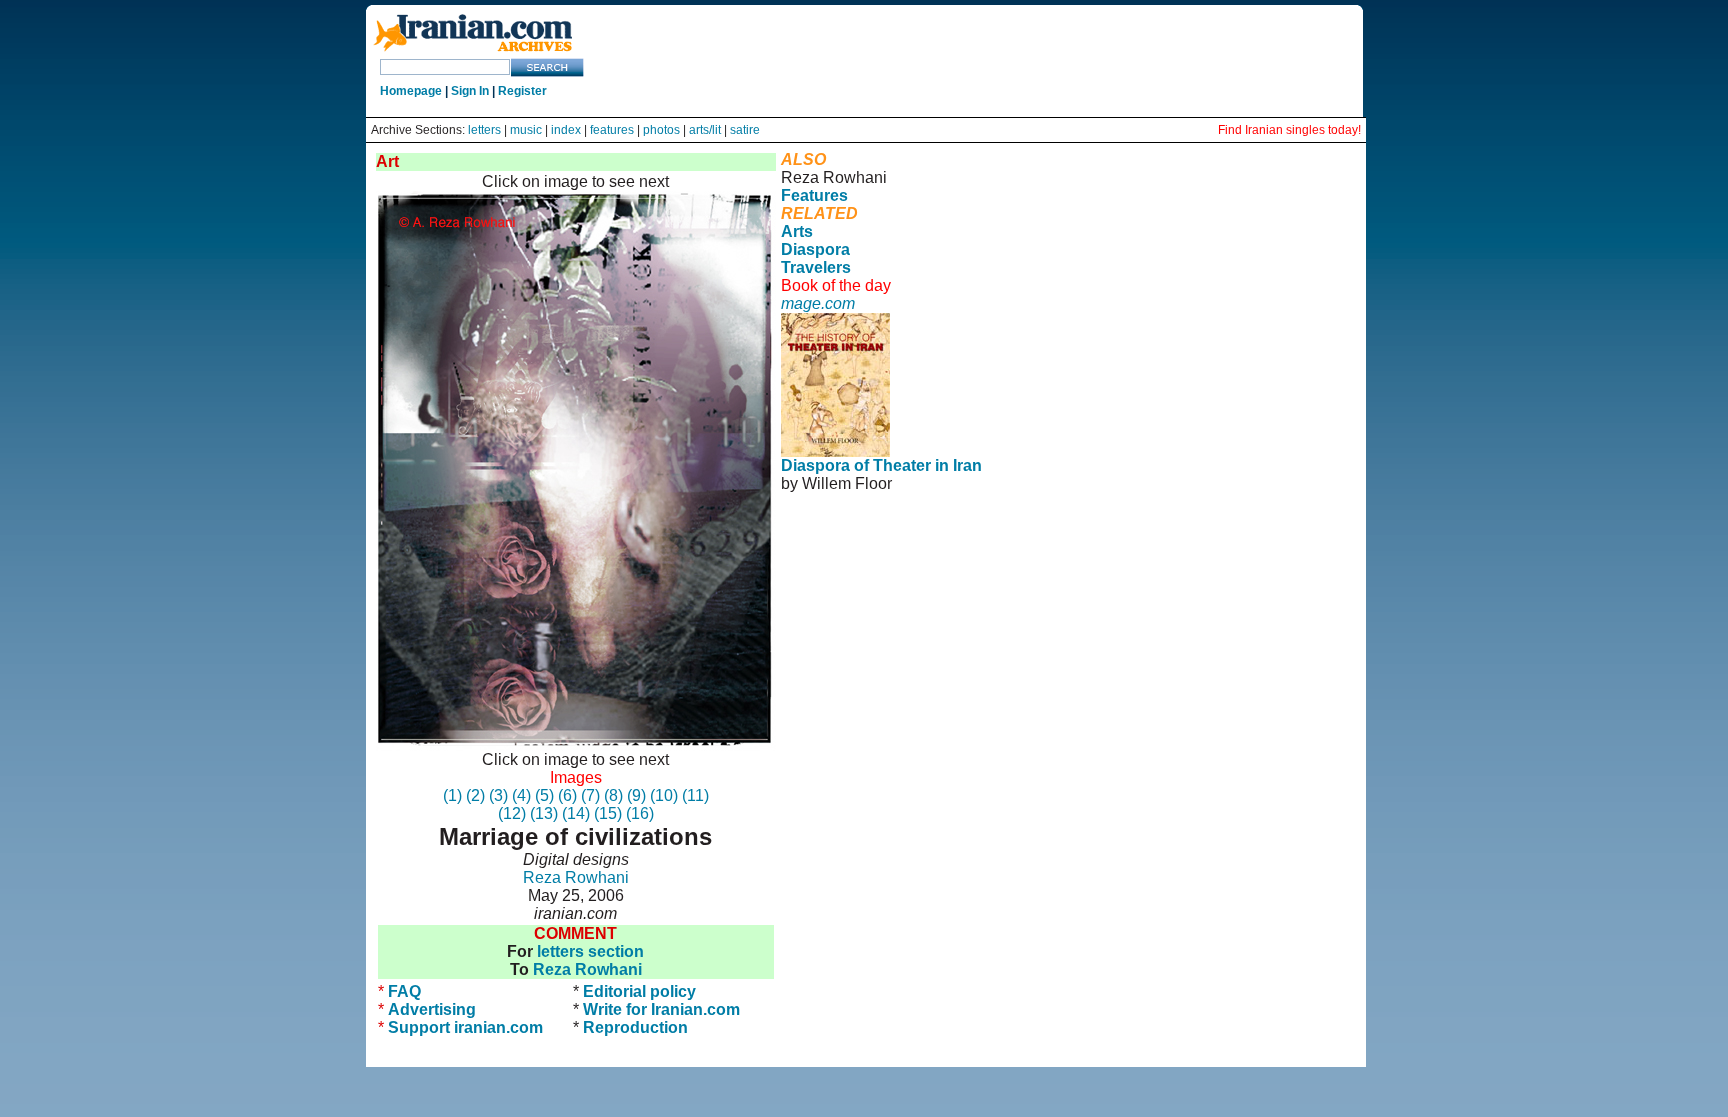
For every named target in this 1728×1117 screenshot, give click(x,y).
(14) (576, 813)
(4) (521, 795)
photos (661, 130)
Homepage (411, 91)
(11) (695, 795)
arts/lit (705, 130)
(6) (567, 795)
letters (484, 130)
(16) (640, 813)
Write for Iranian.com (661, 1009)
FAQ (404, 991)
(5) (544, 795)
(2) (475, 795)
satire (745, 130)
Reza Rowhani (576, 877)
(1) (452, 795)
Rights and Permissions (865, 537)
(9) (636, 795)
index (566, 130)
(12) (512, 813)
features (612, 130)
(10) (664, 795)
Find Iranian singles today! (1289, 130)
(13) (544, 813)
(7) (590, 795)
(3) (498, 795)
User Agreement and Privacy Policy (1199, 519)
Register (522, 91)
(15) (608, 813)
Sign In (470, 91)
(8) (613, 795)
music (526, 130)
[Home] (473, 52)
